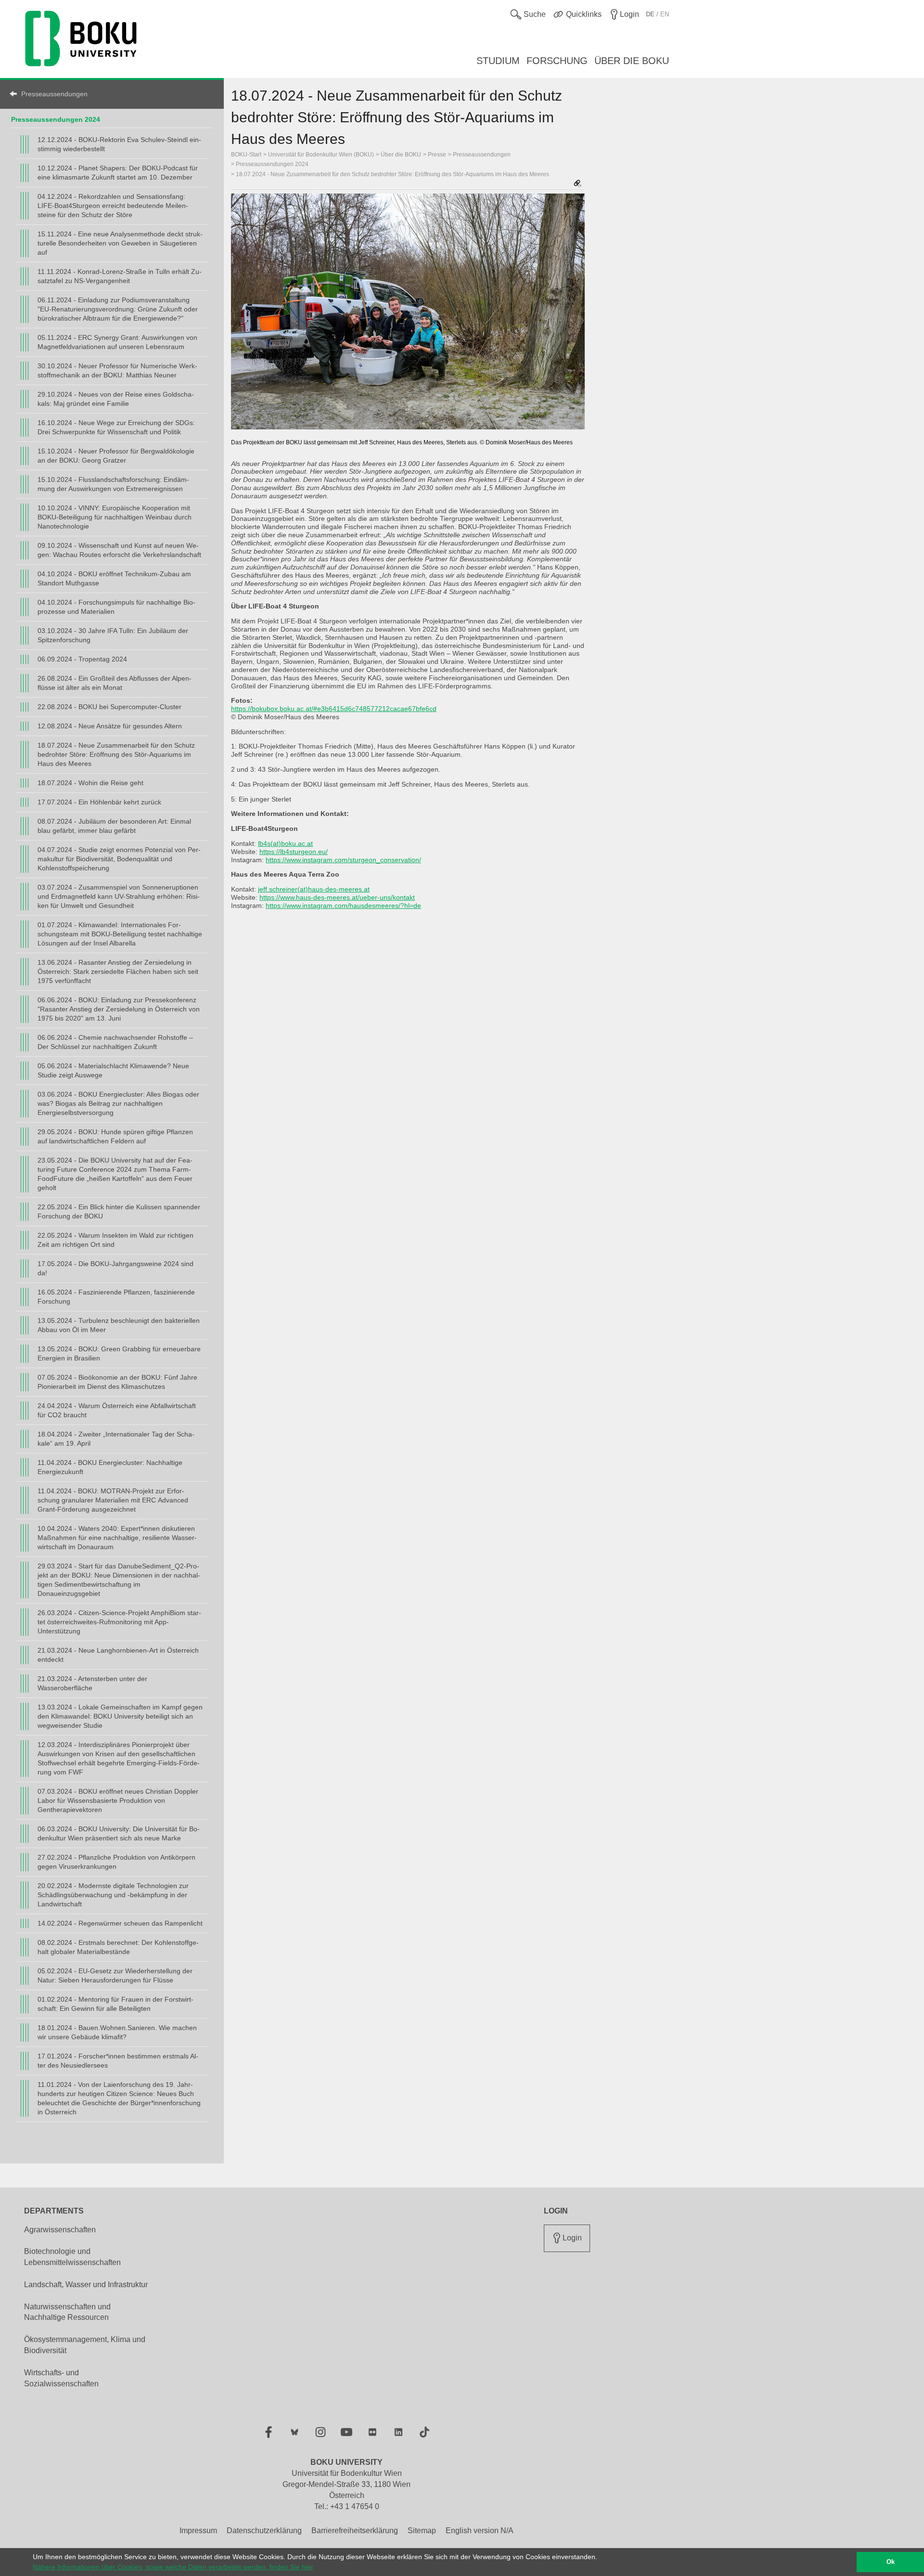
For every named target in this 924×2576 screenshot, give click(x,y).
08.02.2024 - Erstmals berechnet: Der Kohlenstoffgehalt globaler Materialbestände (118, 1947)
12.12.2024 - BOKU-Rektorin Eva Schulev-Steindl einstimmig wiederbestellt (119, 144)
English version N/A (480, 2531)
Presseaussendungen (54, 94)
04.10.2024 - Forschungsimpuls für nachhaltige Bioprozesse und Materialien (116, 607)
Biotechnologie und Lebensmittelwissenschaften (72, 2257)
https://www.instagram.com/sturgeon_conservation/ (343, 860)
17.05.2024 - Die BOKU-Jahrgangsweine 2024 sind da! (115, 1268)
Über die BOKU (401, 155)
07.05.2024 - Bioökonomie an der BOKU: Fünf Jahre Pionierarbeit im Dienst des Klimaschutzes (117, 1382)
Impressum (198, 2531)
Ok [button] (891, 2562)
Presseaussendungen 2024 (56, 119)
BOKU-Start (246, 155)
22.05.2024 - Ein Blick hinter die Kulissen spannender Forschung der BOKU (119, 1211)
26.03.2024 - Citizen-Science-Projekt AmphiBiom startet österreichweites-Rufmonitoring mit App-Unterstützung (119, 1622)
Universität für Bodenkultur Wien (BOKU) (321, 155)
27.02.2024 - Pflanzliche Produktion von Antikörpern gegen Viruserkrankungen (116, 1862)
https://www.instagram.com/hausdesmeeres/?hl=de (343, 906)
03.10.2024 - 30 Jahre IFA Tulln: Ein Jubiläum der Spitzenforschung (113, 635)
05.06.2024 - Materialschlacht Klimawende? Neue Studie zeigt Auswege (113, 1070)
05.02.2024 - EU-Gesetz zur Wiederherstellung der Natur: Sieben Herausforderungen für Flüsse (115, 1975)
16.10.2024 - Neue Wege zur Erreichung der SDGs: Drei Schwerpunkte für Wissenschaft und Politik (116, 427)
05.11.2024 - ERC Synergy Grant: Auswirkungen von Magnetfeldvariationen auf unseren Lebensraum (117, 342)
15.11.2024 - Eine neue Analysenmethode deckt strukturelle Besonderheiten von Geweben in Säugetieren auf (120, 243)
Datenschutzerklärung (264, 2531)
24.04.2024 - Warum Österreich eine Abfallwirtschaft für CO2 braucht (117, 1410)
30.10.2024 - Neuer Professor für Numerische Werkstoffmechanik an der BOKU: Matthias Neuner (117, 370)
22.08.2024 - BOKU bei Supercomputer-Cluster (109, 707)
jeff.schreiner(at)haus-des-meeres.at (314, 889)
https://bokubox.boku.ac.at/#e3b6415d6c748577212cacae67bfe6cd (334, 709)
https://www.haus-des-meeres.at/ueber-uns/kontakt (337, 897)
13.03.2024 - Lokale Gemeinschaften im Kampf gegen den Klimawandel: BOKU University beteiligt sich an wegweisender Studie (120, 1716)
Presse (437, 155)
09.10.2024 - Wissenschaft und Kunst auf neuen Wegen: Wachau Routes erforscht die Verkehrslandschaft (119, 550)
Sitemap (422, 2531)
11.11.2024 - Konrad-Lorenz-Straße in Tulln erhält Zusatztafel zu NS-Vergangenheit (120, 276)
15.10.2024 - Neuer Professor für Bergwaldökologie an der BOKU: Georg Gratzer (116, 456)
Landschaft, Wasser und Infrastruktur (86, 2285)
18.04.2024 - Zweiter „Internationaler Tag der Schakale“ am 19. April (116, 1439)
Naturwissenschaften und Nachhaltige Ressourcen (67, 2312)
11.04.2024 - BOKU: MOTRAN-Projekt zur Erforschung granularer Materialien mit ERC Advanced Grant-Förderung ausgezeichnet (113, 1500)
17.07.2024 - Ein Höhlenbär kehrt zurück (99, 802)
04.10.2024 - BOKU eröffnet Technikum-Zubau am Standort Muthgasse (114, 578)
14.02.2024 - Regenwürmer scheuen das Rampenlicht (120, 1923)
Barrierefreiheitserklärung (355, 2531)
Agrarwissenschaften (60, 2230)
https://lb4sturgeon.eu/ (294, 852)
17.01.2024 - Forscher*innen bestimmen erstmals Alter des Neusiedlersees (118, 2061)
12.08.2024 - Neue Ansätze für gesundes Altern (110, 726)
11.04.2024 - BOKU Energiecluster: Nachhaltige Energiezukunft (110, 1467)
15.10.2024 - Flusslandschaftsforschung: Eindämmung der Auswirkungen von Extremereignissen (113, 484)
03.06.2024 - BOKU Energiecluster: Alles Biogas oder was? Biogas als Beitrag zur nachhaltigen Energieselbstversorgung (118, 1103)
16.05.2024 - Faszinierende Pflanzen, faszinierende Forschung (116, 1297)
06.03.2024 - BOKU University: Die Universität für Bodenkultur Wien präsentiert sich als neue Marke (119, 1833)
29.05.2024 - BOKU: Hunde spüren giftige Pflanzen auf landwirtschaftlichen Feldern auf (115, 1136)
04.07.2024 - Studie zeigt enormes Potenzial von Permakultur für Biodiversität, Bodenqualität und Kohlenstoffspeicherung (119, 859)
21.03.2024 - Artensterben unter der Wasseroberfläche (92, 1683)
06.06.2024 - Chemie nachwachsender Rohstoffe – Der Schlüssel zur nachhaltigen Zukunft (115, 1042)
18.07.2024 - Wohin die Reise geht (90, 783)
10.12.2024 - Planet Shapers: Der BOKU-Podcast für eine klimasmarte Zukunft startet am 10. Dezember (118, 173)
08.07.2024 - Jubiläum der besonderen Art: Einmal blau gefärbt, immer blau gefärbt (114, 826)
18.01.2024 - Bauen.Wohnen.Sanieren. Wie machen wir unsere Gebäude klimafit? (117, 2032)
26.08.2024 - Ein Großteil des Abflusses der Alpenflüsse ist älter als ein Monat (115, 683)
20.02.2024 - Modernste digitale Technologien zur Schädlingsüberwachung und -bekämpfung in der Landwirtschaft (113, 1895)
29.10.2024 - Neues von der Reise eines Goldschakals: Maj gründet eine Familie (116, 399)
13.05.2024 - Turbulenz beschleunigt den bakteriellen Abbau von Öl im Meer (119, 1325)
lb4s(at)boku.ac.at (285, 843)
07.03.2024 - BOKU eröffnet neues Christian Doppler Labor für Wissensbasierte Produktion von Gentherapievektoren (118, 1800)
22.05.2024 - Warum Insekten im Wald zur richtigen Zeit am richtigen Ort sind (115, 1240)
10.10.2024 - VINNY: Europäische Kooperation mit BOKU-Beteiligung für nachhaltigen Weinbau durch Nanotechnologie (115, 517)
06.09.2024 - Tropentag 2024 (82, 659)
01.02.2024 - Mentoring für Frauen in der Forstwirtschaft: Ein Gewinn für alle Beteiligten (115, 2004)
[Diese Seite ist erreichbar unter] (577, 184)
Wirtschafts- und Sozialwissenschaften (61, 2378)
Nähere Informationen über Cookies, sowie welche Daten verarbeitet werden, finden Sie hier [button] (173, 2567)
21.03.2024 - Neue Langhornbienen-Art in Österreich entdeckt (118, 1655)
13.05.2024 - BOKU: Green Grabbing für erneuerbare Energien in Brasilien (119, 1353)
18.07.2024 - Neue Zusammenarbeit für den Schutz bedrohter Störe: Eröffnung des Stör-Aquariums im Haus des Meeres (116, 754)
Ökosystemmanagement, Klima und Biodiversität (85, 2345)
